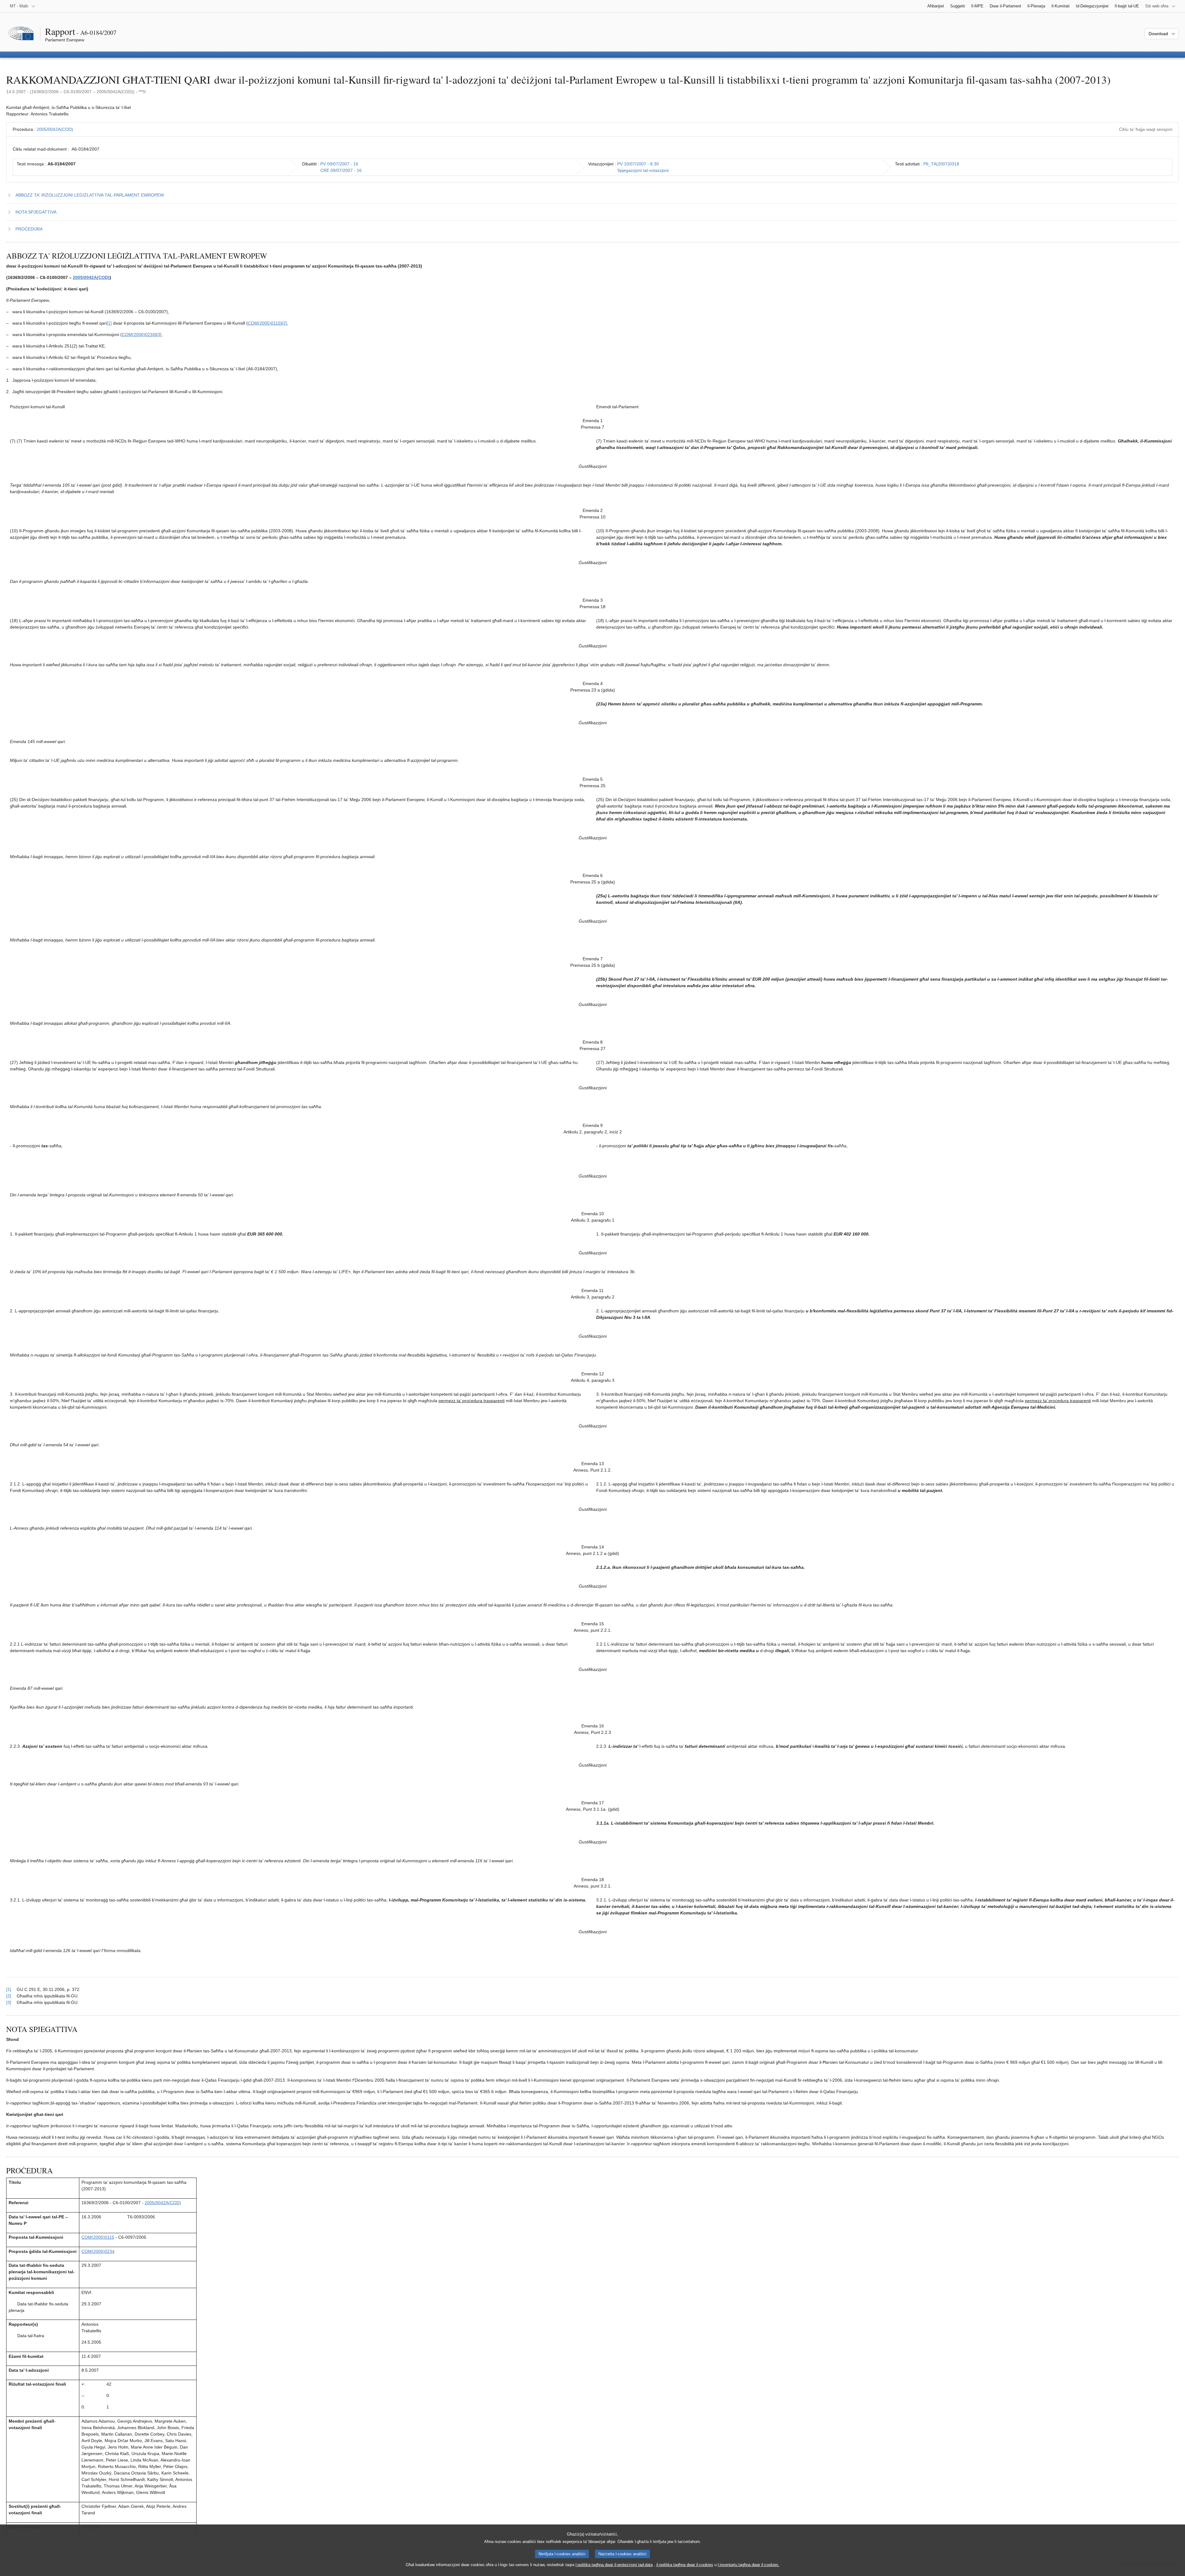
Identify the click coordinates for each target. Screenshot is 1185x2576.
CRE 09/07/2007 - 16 (341, 170)
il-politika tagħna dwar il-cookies (685, 2565)
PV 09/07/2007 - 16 (339, 164)
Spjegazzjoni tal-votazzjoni (643, 170)
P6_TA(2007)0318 (941, 164)
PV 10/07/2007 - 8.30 (638, 164)
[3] (159, 334)
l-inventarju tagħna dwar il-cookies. (749, 2565)
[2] (285, 323)
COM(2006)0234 (138, 334)
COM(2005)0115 (264, 323)
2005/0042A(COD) (55, 129)
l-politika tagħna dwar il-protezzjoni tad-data (614, 2565)
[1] (109, 323)
